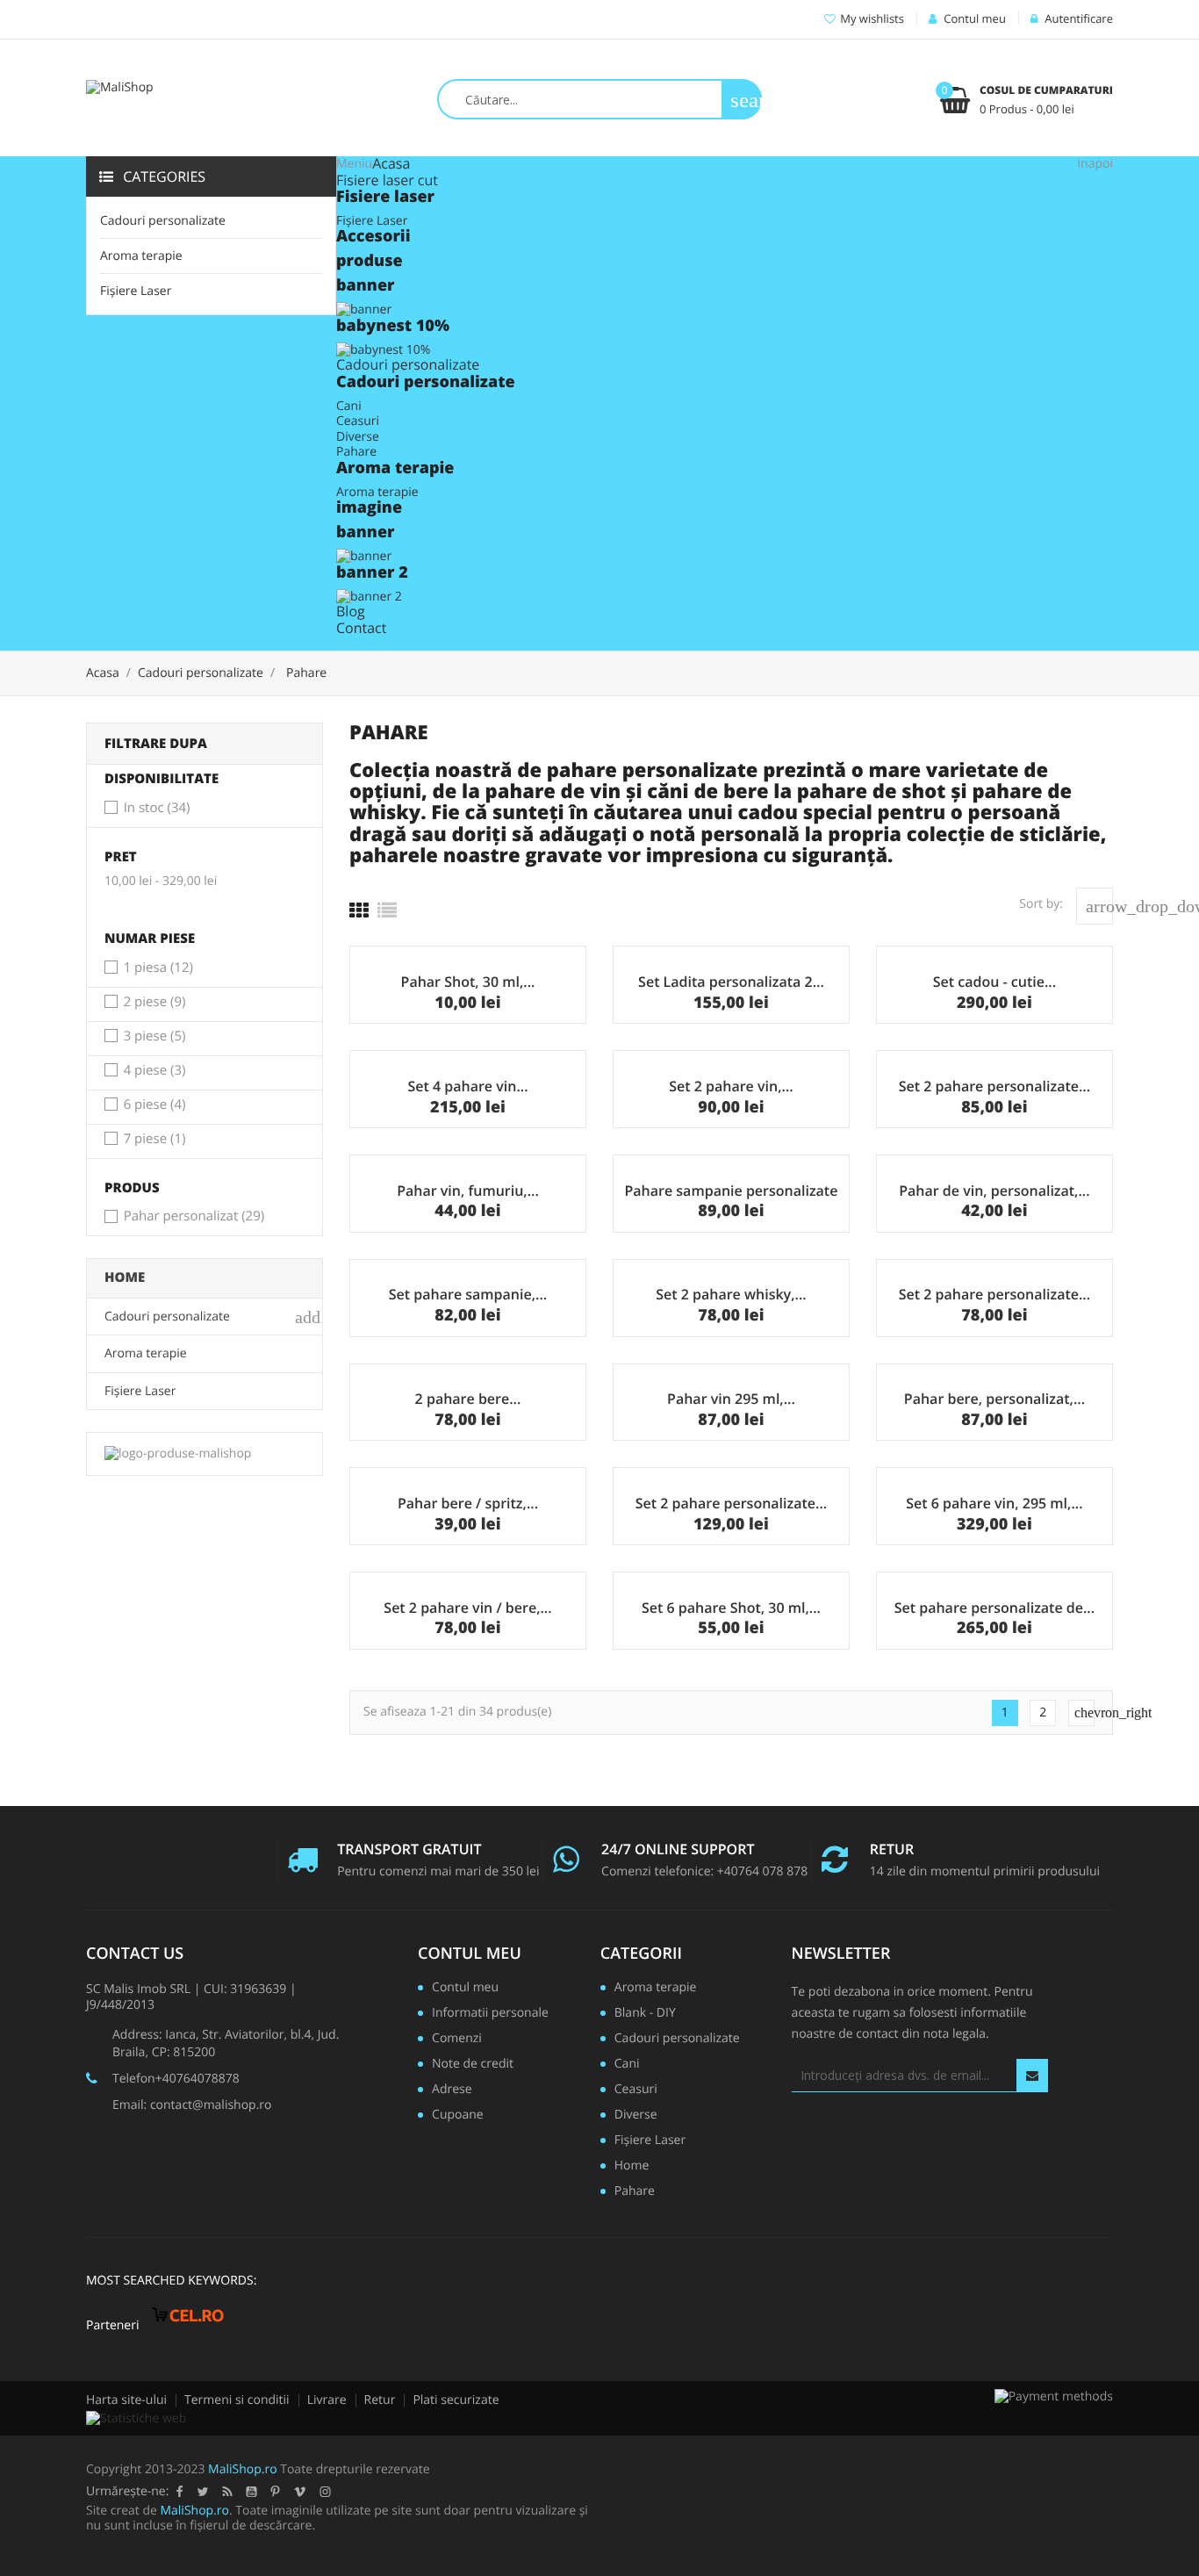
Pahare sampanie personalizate (731, 1191)
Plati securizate (456, 2400)
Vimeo (299, 2492)
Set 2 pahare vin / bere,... (467, 1608)
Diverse (358, 437)
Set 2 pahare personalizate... (994, 1086)
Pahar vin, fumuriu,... (468, 1191)
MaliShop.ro (243, 2469)
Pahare (356, 452)
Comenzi (457, 2040)
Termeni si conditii (237, 2400)
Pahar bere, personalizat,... (994, 1399)
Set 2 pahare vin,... (731, 1086)
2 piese (155, 1003)
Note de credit (473, 2065)
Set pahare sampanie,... (468, 1294)
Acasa (391, 163)
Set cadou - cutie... (994, 982)
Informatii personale (490, 2014)
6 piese (155, 1105)
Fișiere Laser (136, 291)
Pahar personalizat (194, 1217)
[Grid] (359, 910)
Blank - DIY (645, 2014)
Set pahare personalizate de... (994, 1608)
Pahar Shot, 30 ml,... (468, 982)
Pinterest (275, 2492)
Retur (380, 2400)
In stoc (157, 809)
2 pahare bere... (468, 1399)
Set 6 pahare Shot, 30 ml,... (731, 1608)
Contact (361, 628)
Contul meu (470, 1954)
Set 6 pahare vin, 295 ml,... (994, 1503)
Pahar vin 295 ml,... (731, 1399)
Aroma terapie (141, 256)
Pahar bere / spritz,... (468, 1503)
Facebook (179, 2492)
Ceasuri (358, 421)
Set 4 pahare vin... (467, 1086)
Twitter (202, 2492)
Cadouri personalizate (163, 221)
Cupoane (458, 2116)
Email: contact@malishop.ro (192, 2105)
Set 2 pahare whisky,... (731, 1294)
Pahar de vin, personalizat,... (994, 1191)
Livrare (327, 2400)
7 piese (155, 1140)
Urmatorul (1084, 1713)
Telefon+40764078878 (176, 2079)
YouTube (251, 2492)
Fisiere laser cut (387, 180)
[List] (387, 910)
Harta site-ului (126, 2400)
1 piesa (158, 968)
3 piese (155, 1037)
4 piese (155, 1071)
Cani (349, 406)
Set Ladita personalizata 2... (731, 982)
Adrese (452, 2090)
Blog (351, 611)
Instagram (325, 2492)
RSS (227, 2492)
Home (125, 1277)
